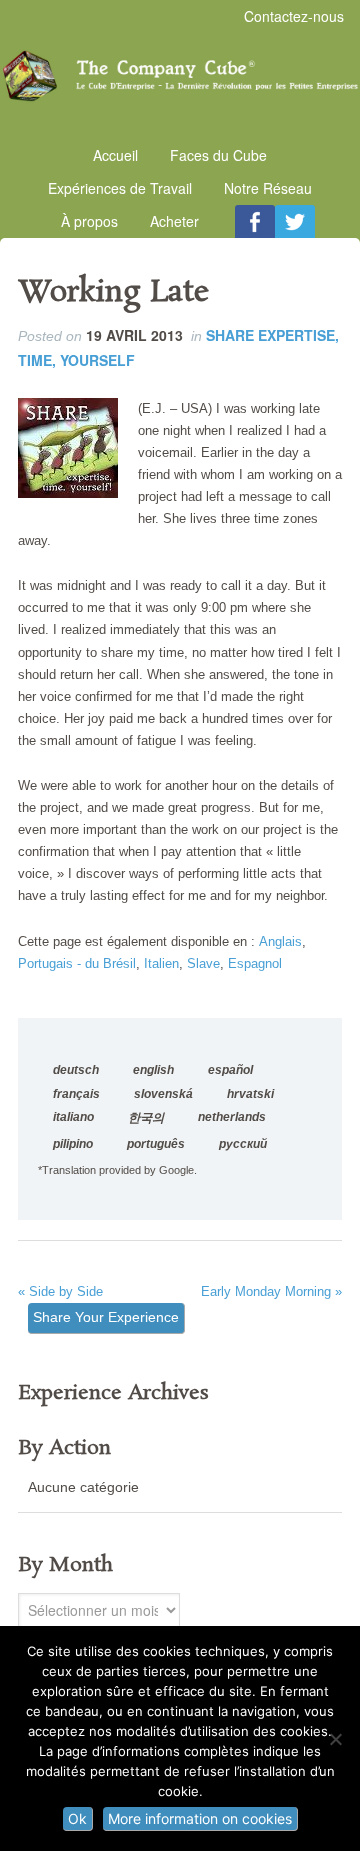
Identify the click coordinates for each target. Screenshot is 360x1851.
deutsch (76, 1070)
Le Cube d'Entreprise (180, 75)
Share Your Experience (106, 1317)
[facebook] (255, 221)
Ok (77, 1818)
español (230, 1070)
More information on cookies (200, 1818)
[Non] (335, 1739)
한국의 (146, 1118)
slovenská (163, 1094)
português (156, 1144)
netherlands (232, 1117)
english (153, 1070)
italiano (73, 1117)
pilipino (73, 1144)
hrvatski (250, 1094)
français (76, 1094)
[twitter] (295, 221)
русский (243, 1144)
